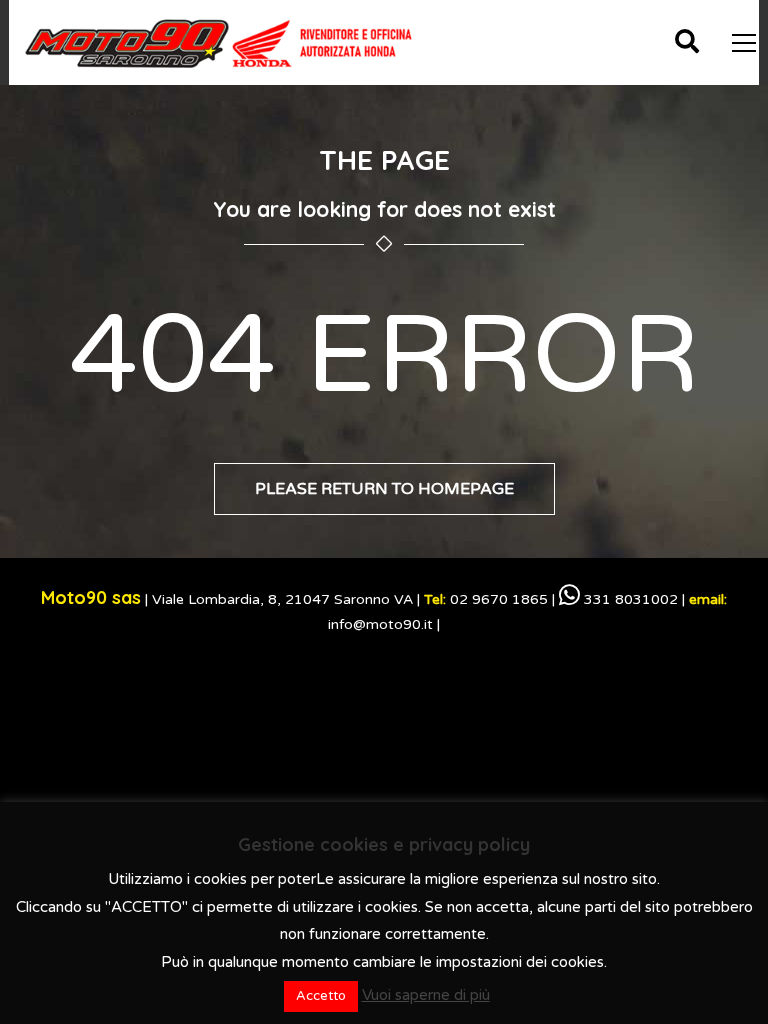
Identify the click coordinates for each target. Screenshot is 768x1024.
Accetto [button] (321, 996)
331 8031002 (629, 599)
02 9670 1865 (486, 599)
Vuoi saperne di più (426, 995)
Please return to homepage (384, 489)
